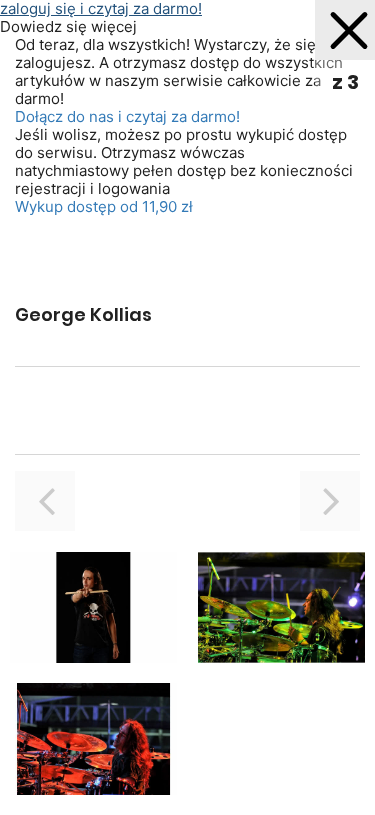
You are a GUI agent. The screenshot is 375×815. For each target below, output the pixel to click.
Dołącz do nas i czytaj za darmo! (127, 116)
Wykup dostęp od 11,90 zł (104, 206)
